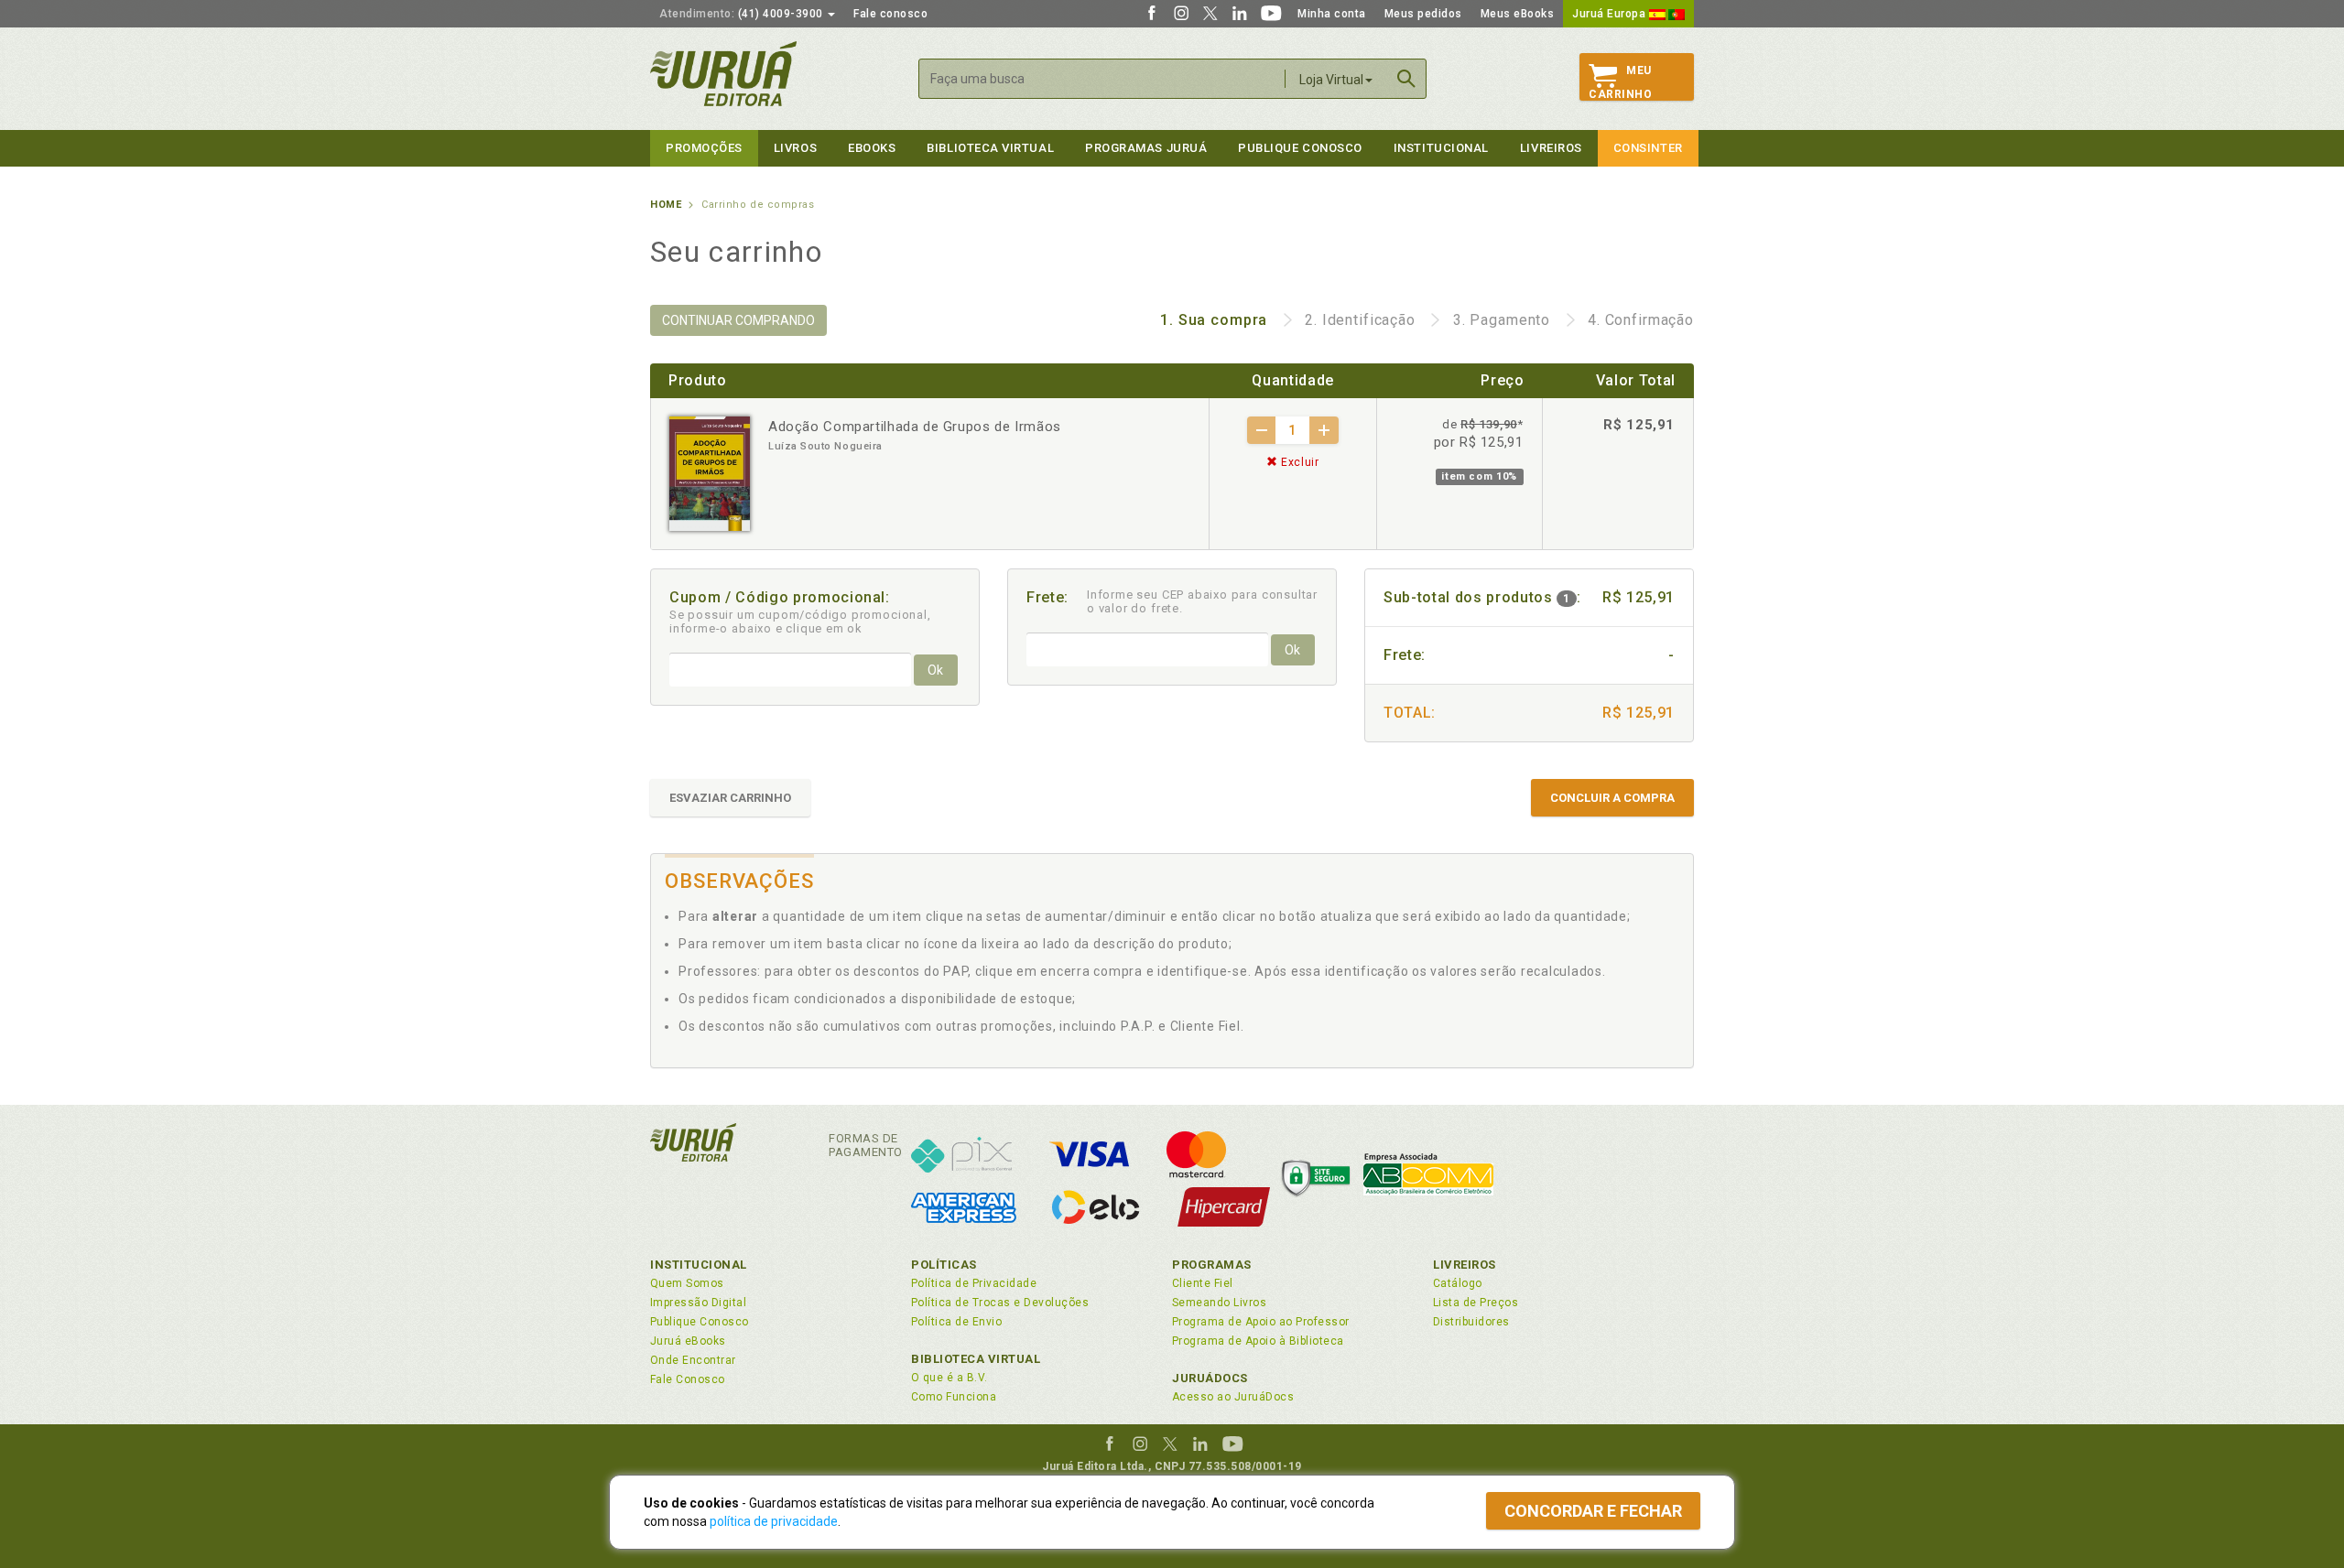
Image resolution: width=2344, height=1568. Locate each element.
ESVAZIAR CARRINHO (730, 798)
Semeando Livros (1219, 1303)
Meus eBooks (1518, 14)
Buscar (1406, 79)
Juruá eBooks (688, 1341)
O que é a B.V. (950, 1378)
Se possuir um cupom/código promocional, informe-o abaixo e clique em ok (800, 622)
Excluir (1298, 462)
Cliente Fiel (1203, 1283)
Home (666, 205)
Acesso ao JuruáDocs (1233, 1397)
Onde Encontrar (693, 1360)
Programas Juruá (1146, 148)
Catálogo (1458, 1283)
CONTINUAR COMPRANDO (738, 320)
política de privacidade (774, 1521)
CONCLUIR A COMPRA (1612, 798)
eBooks (872, 148)
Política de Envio (956, 1322)
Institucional (1441, 148)
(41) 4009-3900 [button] (743, 14)
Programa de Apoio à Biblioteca (1258, 1341)
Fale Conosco (688, 1379)
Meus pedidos (1423, 14)
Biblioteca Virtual (976, 1359)
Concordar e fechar (1593, 1511)
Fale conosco (890, 14)
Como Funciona (954, 1397)
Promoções (704, 148)
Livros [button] (795, 148)
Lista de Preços (1476, 1303)
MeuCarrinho (1620, 82)
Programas (1212, 1265)
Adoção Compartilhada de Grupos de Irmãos (915, 427)
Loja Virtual (1331, 80)
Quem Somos (687, 1283)
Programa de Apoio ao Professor (1261, 1322)
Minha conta (1332, 14)
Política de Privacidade (974, 1283)
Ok (935, 670)
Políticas (944, 1265)
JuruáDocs (1210, 1378)
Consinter (1648, 148)
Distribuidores (1471, 1322)
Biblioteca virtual (990, 148)
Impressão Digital (698, 1303)
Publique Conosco (1300, 148)
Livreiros (1551, 148)
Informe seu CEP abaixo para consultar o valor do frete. (1202, 601)
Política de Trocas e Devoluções (1000, 1303)
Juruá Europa (1611, 14)
